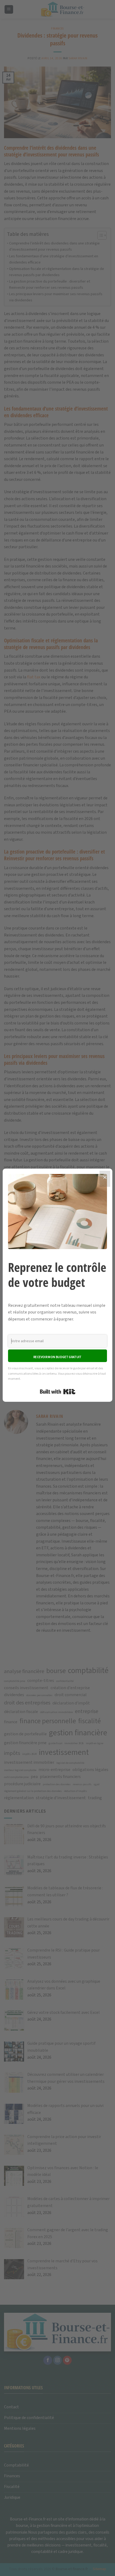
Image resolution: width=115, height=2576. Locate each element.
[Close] (105, 1179)
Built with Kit (58, 1392)
